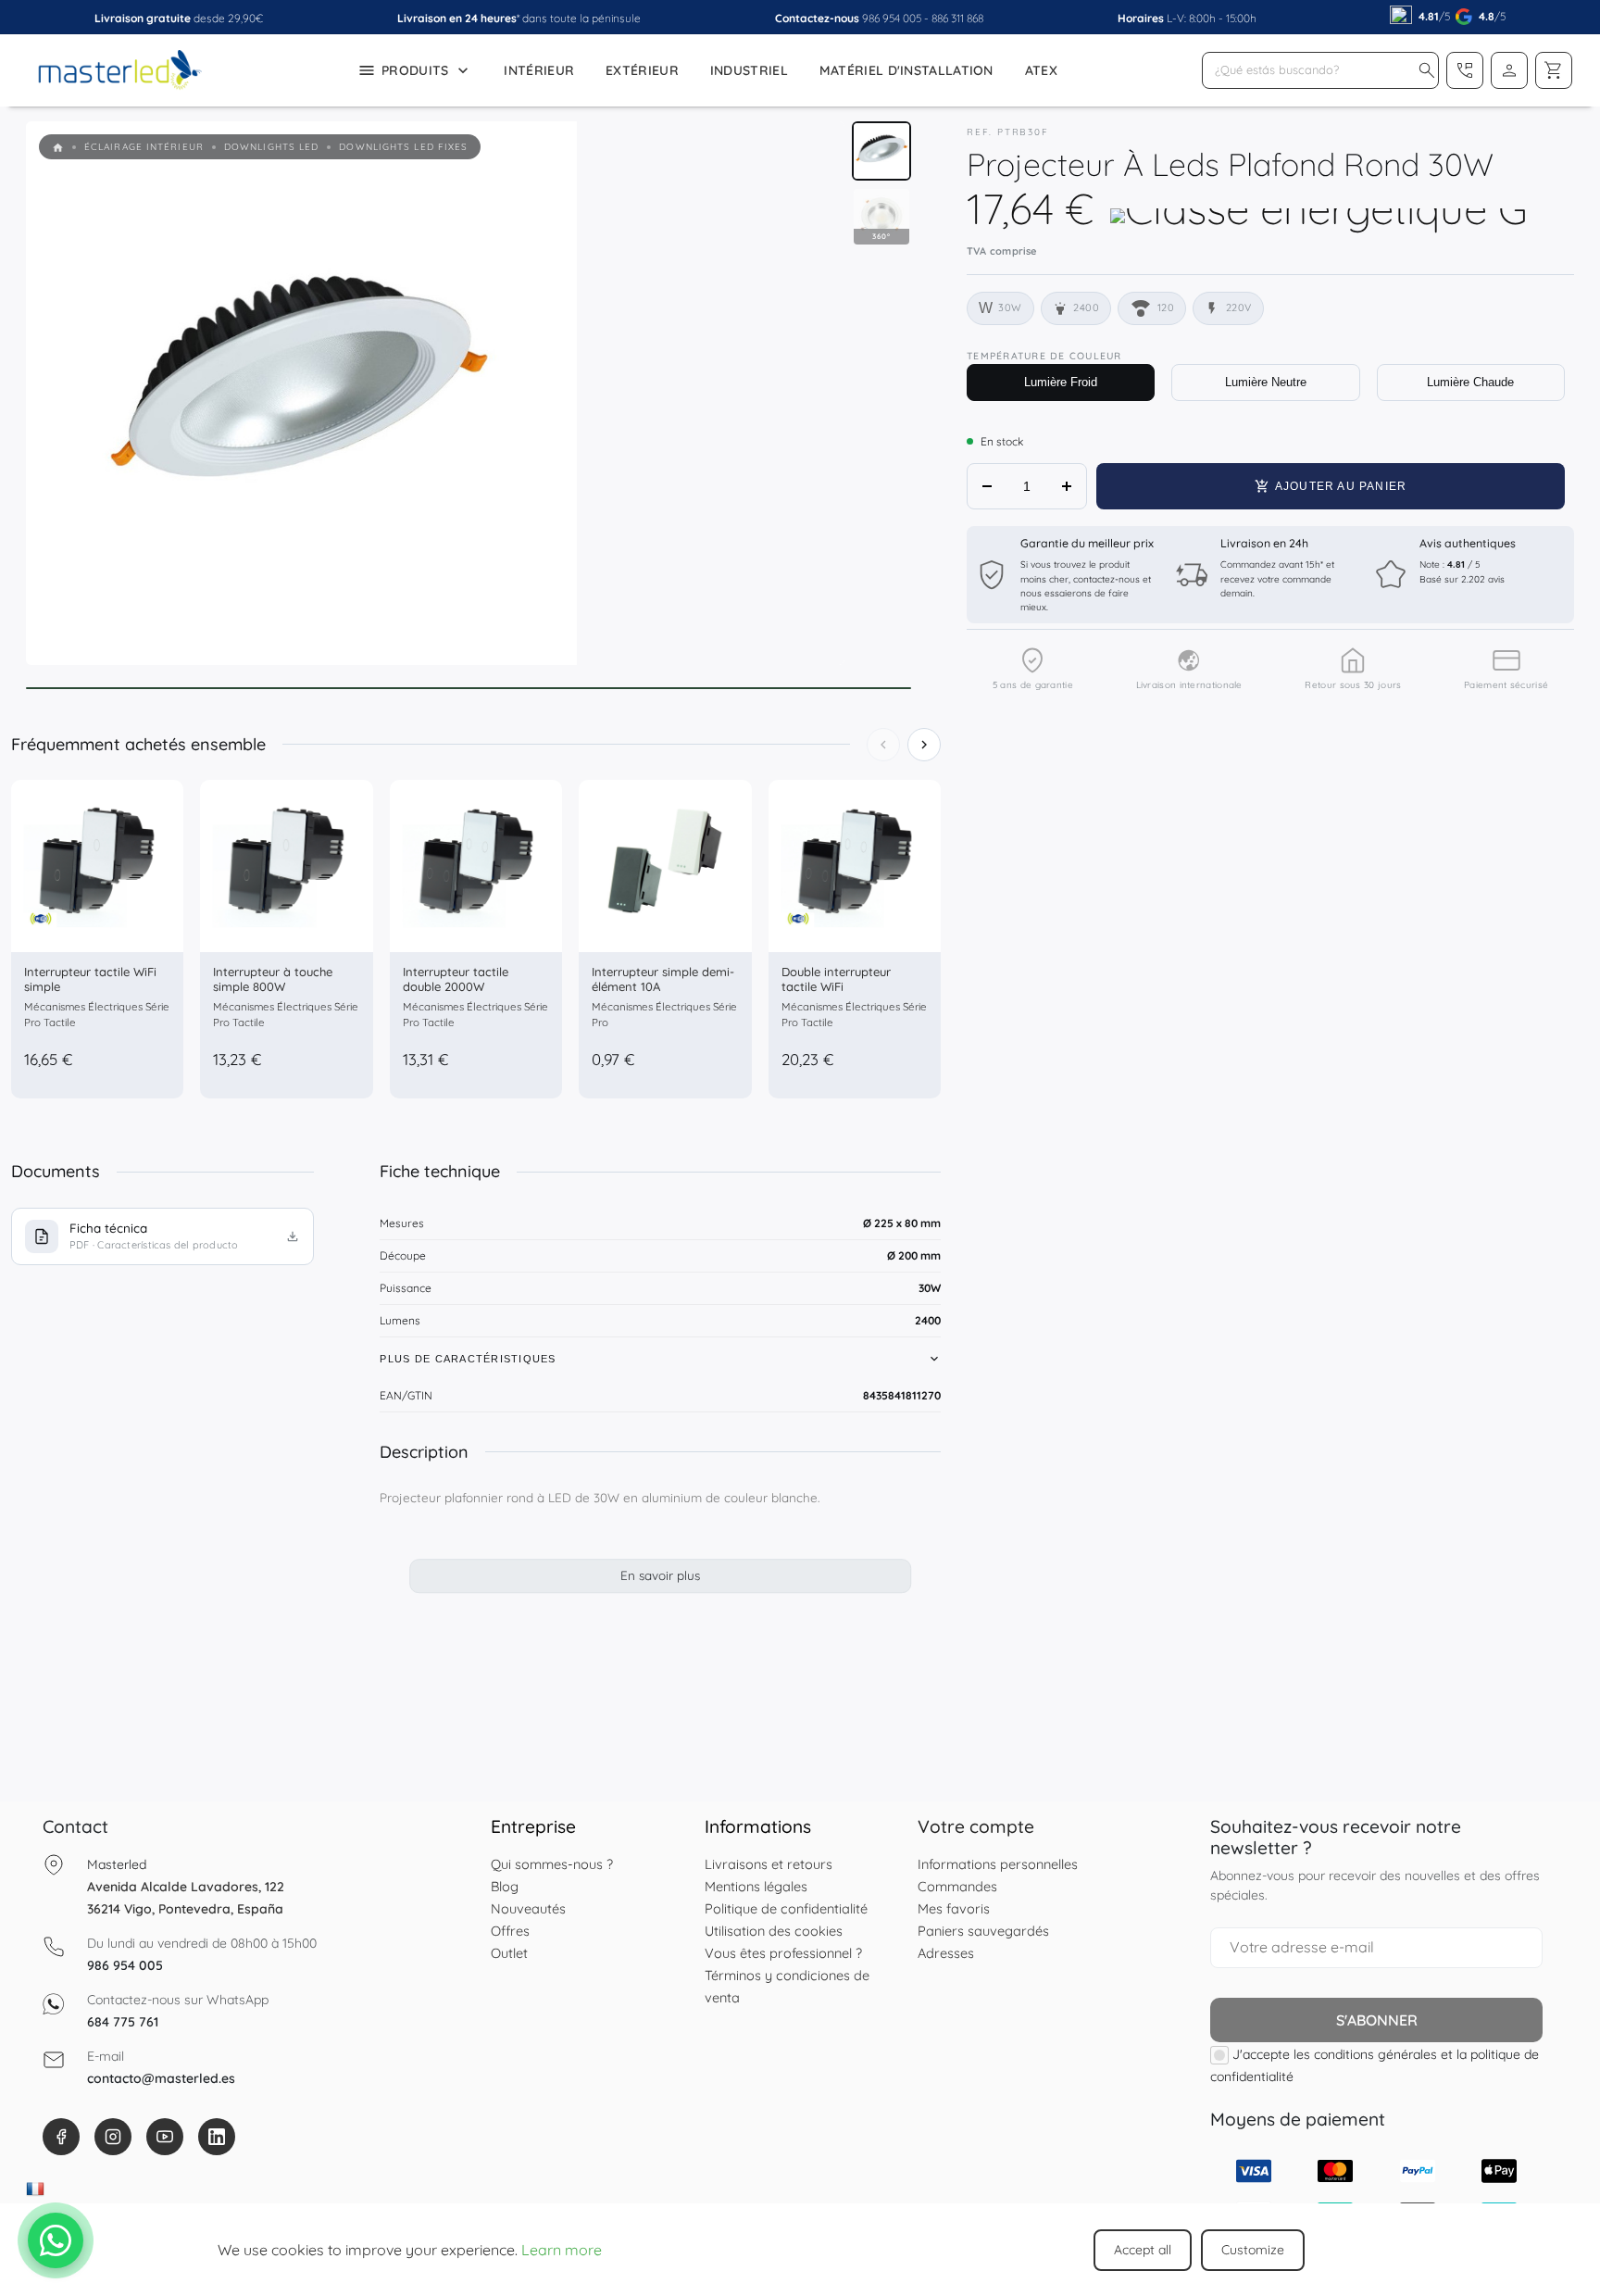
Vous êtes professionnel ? (783, 1953)
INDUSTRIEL (749, 70)
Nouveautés (528, 1908)
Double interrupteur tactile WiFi (836, 979)
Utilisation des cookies (774, 1931)
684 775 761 (123, 2022)
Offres (510, 1931)
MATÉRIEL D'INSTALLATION (906, 70)
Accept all (1143, 2250)
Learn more (562, 2250)
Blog (505, 1886)
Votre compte (976, 1826)
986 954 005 (892, 18)
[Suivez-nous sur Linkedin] (217, 2137)
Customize (1253, 2250)
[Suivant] (924, 745)
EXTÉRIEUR (642, 70)
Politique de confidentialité (786, 1908)
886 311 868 (957, 18)
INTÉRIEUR (539, 70)
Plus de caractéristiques (468, 1359)
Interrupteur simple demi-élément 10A (663, 979)
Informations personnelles (998, 1864)
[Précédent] (883, 745)
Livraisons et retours (769, 1864)
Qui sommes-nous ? (552, 1864)
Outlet (509, 1953)
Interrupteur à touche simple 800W (273, 979)
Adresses (946, 1953)
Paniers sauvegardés (983, 1931)
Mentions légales (756, 1886)
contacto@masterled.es (161, 2078)
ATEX (1041, 70)
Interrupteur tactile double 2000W (456, 979)
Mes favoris (954, 1908)
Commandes (957, 1886)
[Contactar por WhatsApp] (56, 2240)
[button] (1427, 70)
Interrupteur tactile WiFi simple (90, 979)
